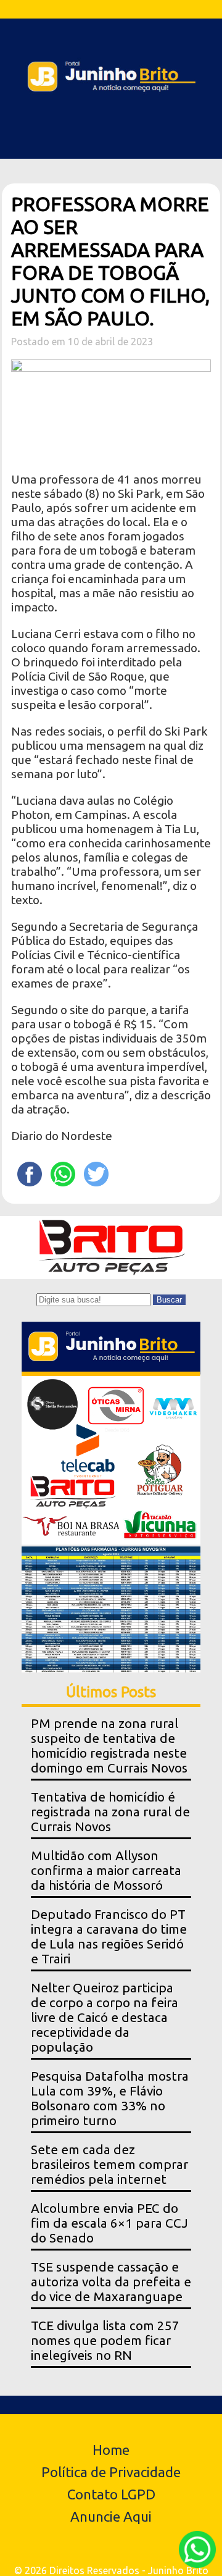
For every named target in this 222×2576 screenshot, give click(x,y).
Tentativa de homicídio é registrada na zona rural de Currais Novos (110, 1812)
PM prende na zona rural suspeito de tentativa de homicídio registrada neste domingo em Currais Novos (109, 1746)
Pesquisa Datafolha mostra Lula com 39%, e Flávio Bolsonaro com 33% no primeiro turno (110, 2098)
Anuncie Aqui (111, 2516)
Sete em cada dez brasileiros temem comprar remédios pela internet (109, 2164)
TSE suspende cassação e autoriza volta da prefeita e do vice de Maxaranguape (111, 2282)
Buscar (169, 1300)
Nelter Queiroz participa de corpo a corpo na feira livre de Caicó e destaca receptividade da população (105, 2017)
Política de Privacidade (111, 2472)
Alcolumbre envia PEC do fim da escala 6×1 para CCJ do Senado (109, 2223)
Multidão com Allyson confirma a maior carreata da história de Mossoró (106, 1870)
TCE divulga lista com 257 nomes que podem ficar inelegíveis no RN (105, 2340)
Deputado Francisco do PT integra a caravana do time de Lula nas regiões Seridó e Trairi (109, 1936)
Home (111, 2450)
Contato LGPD (111, 2494)
